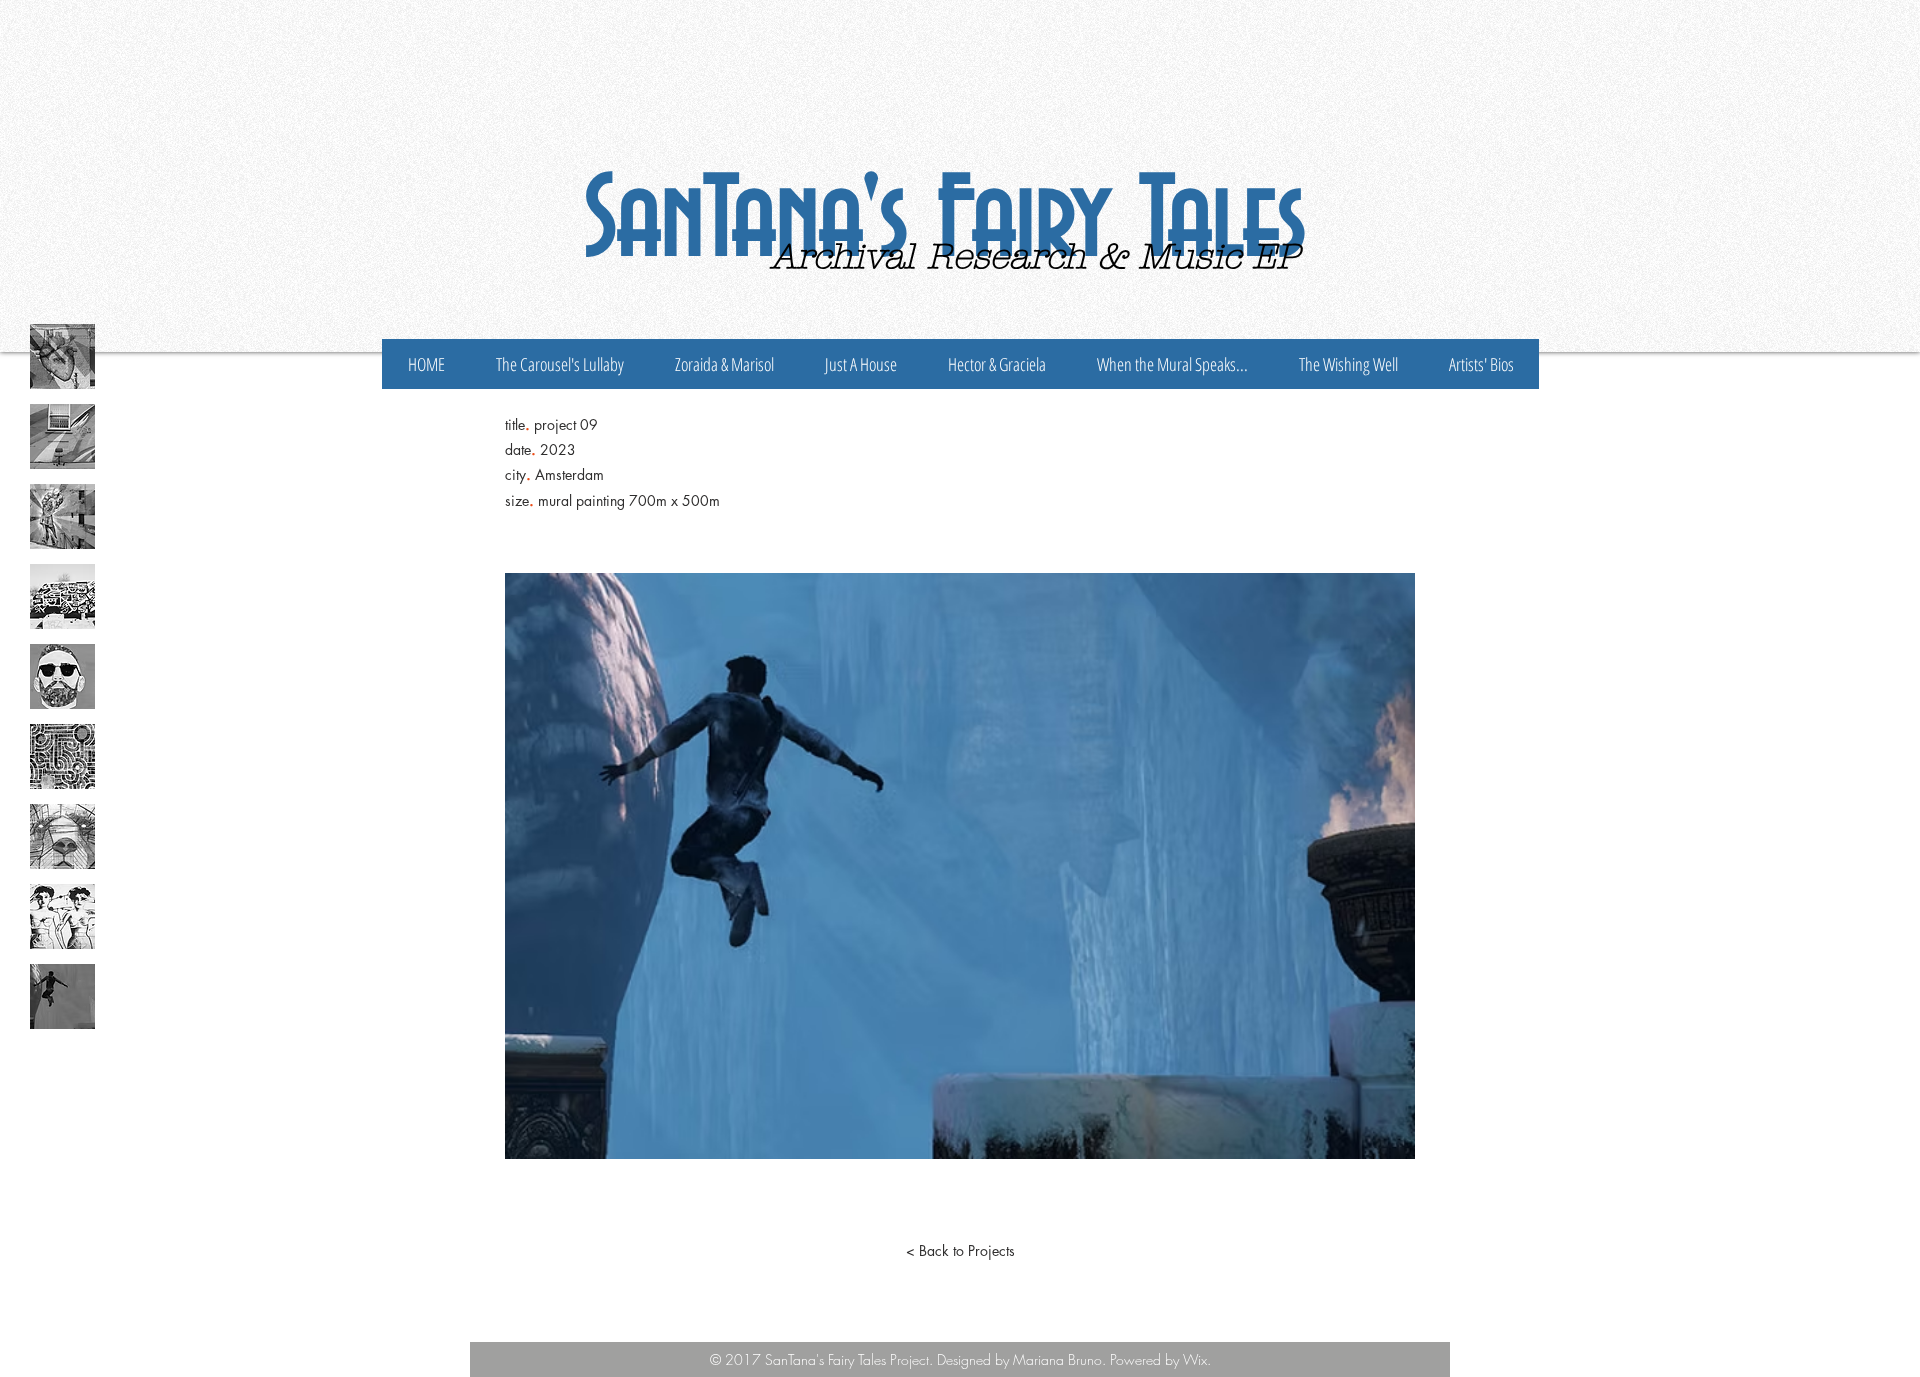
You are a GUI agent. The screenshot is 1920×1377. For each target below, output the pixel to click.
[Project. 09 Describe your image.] (62, 996)
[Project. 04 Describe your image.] (62, 596)
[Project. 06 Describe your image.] (62, 756)
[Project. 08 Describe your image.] (62, 916)
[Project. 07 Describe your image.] (62, 836)
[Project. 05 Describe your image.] (62, 676)
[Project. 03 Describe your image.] (62, 516)
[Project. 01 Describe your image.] (62, 356)
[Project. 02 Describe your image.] (62, 436)
